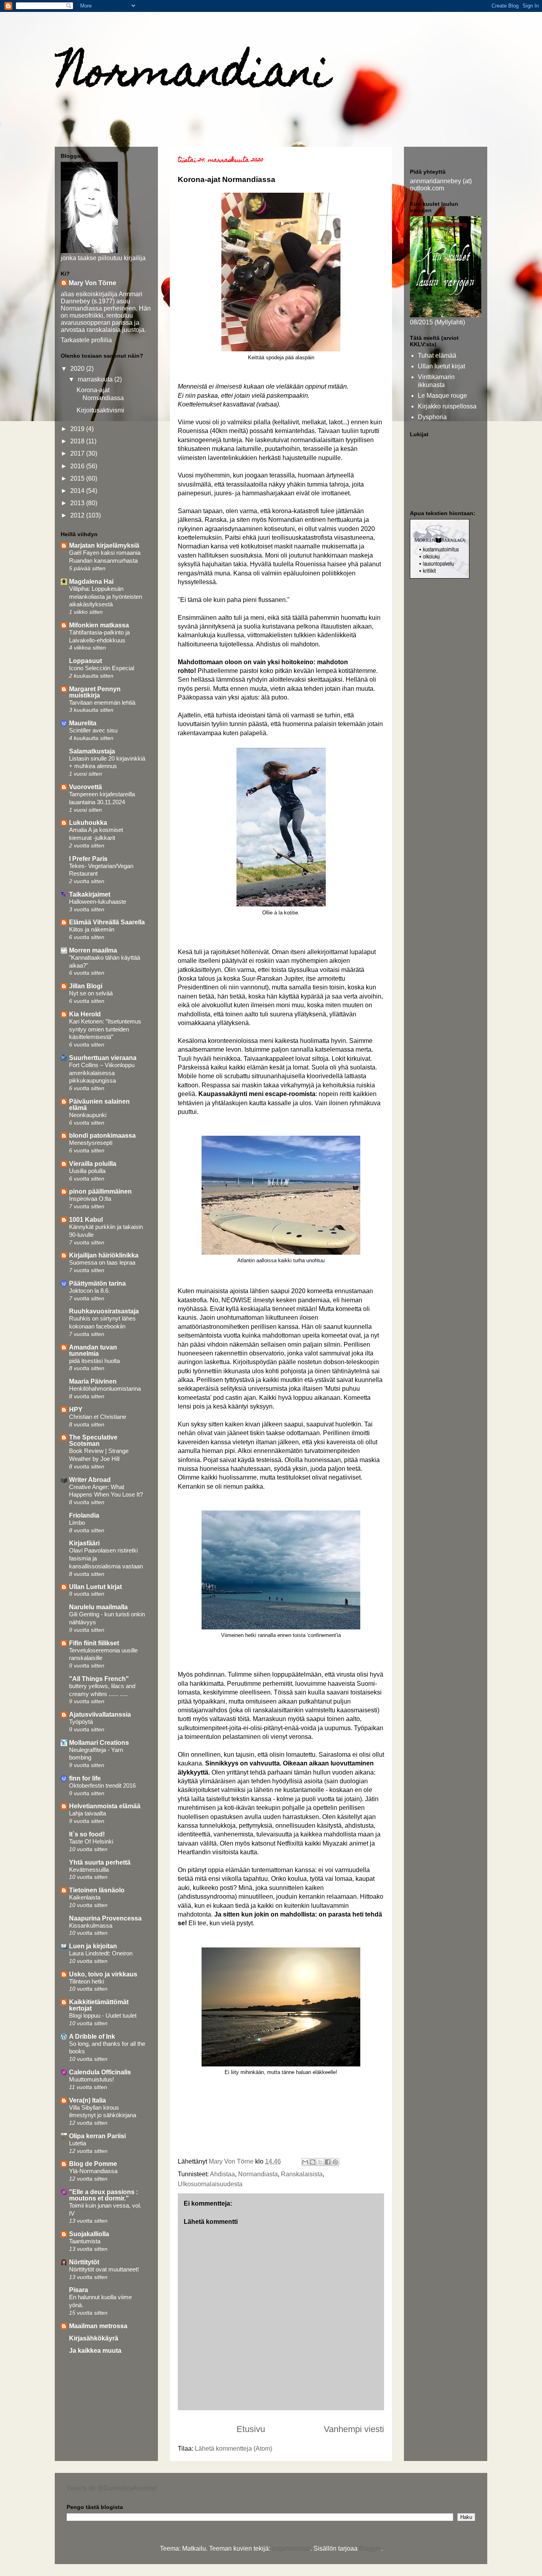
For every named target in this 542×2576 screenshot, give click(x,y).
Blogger (370, 2548)
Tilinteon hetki (86, 1981)
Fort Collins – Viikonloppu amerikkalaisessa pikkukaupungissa (102, 1073)
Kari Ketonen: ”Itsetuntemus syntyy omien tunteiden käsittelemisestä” (105, 1029)
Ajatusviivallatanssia (100, 1714)
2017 (78, 453)
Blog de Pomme (93, 2164)
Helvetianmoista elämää (105, 1806)
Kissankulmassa (91, 1925)
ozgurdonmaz (291, 2548)
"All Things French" (99, 1679)
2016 (78, 466)
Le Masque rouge (442, 396)
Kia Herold (85, 1014)
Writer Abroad (90, 1480)
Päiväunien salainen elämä (99, 1105)
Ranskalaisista (302, 2174)
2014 (78, 491)
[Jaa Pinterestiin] (335, 2162)
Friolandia (84, 1515)
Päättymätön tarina (97, 1283)
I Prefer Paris (88, 859)
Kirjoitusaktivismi (100, 410)
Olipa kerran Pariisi (97, 2136)
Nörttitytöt (84, 2262)
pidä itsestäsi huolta (94, 1361)
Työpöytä (81, 1722)
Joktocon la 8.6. (89, 1291)
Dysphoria (432, 417)
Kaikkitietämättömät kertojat (99, 2005)
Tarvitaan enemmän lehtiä (102, 702)
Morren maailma (93, 950)
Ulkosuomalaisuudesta (210, 2184)
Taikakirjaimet (90, 894)
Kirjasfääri (84, 1543)
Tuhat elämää (437, 356)
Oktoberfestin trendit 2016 (102, 1785)
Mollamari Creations (99, 1743)
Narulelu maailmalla (98, 1607)
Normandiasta (258, 2174)
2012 (78, 515)
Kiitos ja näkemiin (92, 929)
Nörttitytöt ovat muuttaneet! (104, 2269)
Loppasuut (86, 661)
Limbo (77, 1523)
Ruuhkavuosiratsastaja (104, 1311)
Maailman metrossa (98, 2326)
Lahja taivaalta (87, 1813)
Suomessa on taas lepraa (102, 1262)
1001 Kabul (86, 1220)
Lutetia (78, 2143)
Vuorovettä (86, 787)
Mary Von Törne (92, 283)
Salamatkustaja (92, 751)
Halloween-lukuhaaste (98, 902)
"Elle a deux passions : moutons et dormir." (104, 2195)
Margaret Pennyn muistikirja (95, 692)
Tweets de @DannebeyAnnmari (112, 2488)
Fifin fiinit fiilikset (94, 1643)
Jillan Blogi (86, 986)
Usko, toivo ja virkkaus (103, 1974)
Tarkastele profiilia (86, 340)
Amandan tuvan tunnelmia (93, 1350)
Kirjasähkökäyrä (94, 2338)
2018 (78, 441)
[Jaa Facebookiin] (328, 2162)
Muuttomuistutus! (91, 2079)
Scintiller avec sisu (93, 730)
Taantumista (85, 2241)
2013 (78, 503)
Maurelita (83, 723)
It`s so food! (87, 1834)
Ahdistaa (222, 2174)
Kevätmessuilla (89, 1870)
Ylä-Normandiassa (93, 2171)
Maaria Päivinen (93, 1381)
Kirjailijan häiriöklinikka (104, 1255)
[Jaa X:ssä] (320, 2162)
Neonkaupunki (88, 1115)
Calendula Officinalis (100, 2072)
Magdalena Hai (91, 582)
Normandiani (194, 76)
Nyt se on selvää (91, 993)
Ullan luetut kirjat (441, 366)
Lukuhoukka (88, 823)
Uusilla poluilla (87, 1171)
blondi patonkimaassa (102, 1136)
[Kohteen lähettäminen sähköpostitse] (305, 2162)
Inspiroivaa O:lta (90, 1199)
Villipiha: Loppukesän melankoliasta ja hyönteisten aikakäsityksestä (106, 597)
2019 (78, 429)
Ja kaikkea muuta (95, 2351)
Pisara (79, 2290)
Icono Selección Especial (102, 668)
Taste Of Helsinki (91, 1841)
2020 (78, 369)
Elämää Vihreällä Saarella (107, 922)
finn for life (85, 1778)
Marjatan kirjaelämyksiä (104, 545)
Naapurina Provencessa (105, 1918)
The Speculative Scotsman (93, 1440)
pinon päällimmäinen (100, 1191)
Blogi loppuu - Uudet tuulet (103, 2015)
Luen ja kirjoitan (93, 1946)
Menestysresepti (91, 1143)
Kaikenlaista (85, 1897)
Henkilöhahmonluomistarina (105, 1389)
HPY (76, 1410)
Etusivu (251, 2429)
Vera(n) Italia (87, 2100)
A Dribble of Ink (92, 2036)
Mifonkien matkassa (99, 625)
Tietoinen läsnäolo (97, 1890)
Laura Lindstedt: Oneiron (101, 1953)
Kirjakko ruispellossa (447, 406)
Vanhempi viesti (354, 2429)
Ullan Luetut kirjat (95, 1587)
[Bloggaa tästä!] (313, 2162)
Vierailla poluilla (93, 1164)
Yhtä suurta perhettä (100, 1862)
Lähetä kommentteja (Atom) (234, 2449)
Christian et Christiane (98, 1417)
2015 (78, 478)
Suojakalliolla (89, 2234)
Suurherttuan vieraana (103, 1058)
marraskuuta (96, 379)
